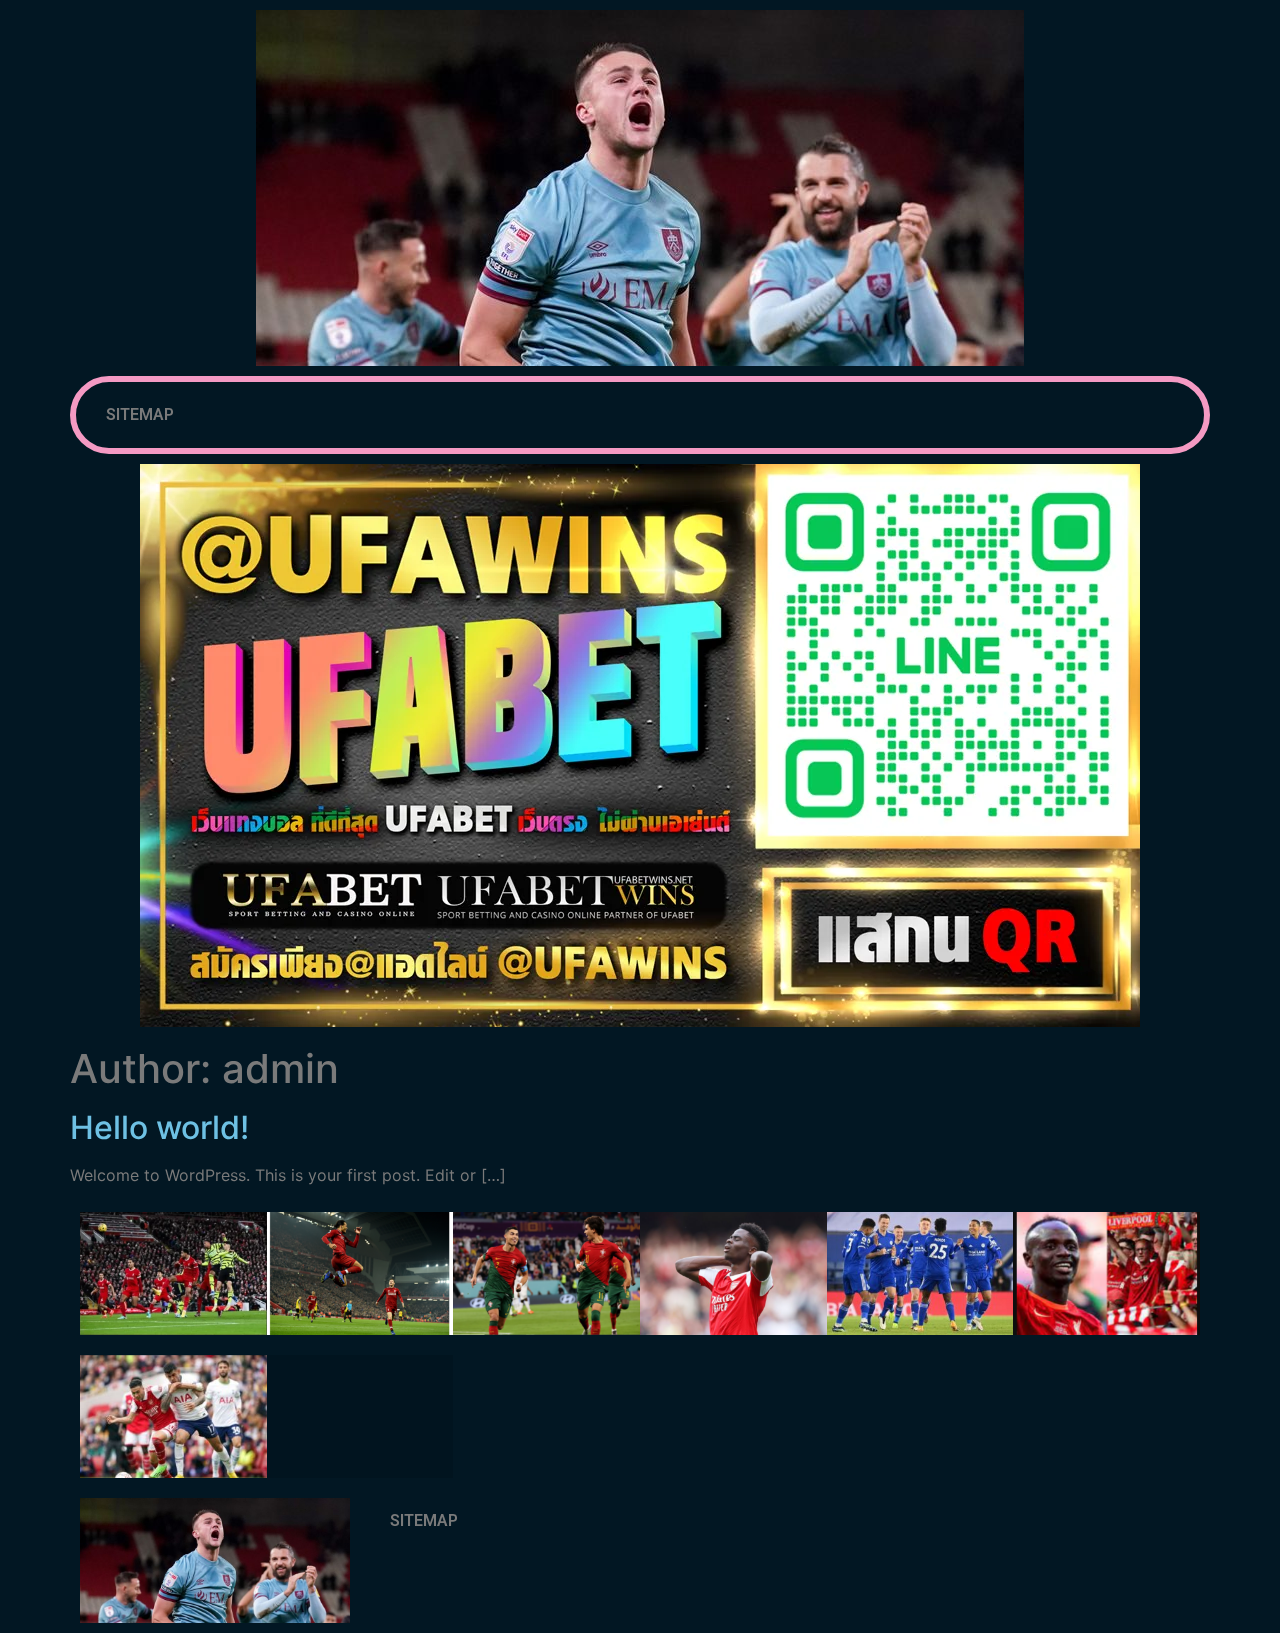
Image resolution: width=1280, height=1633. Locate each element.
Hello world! (159, 1127)
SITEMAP (140, 414)
